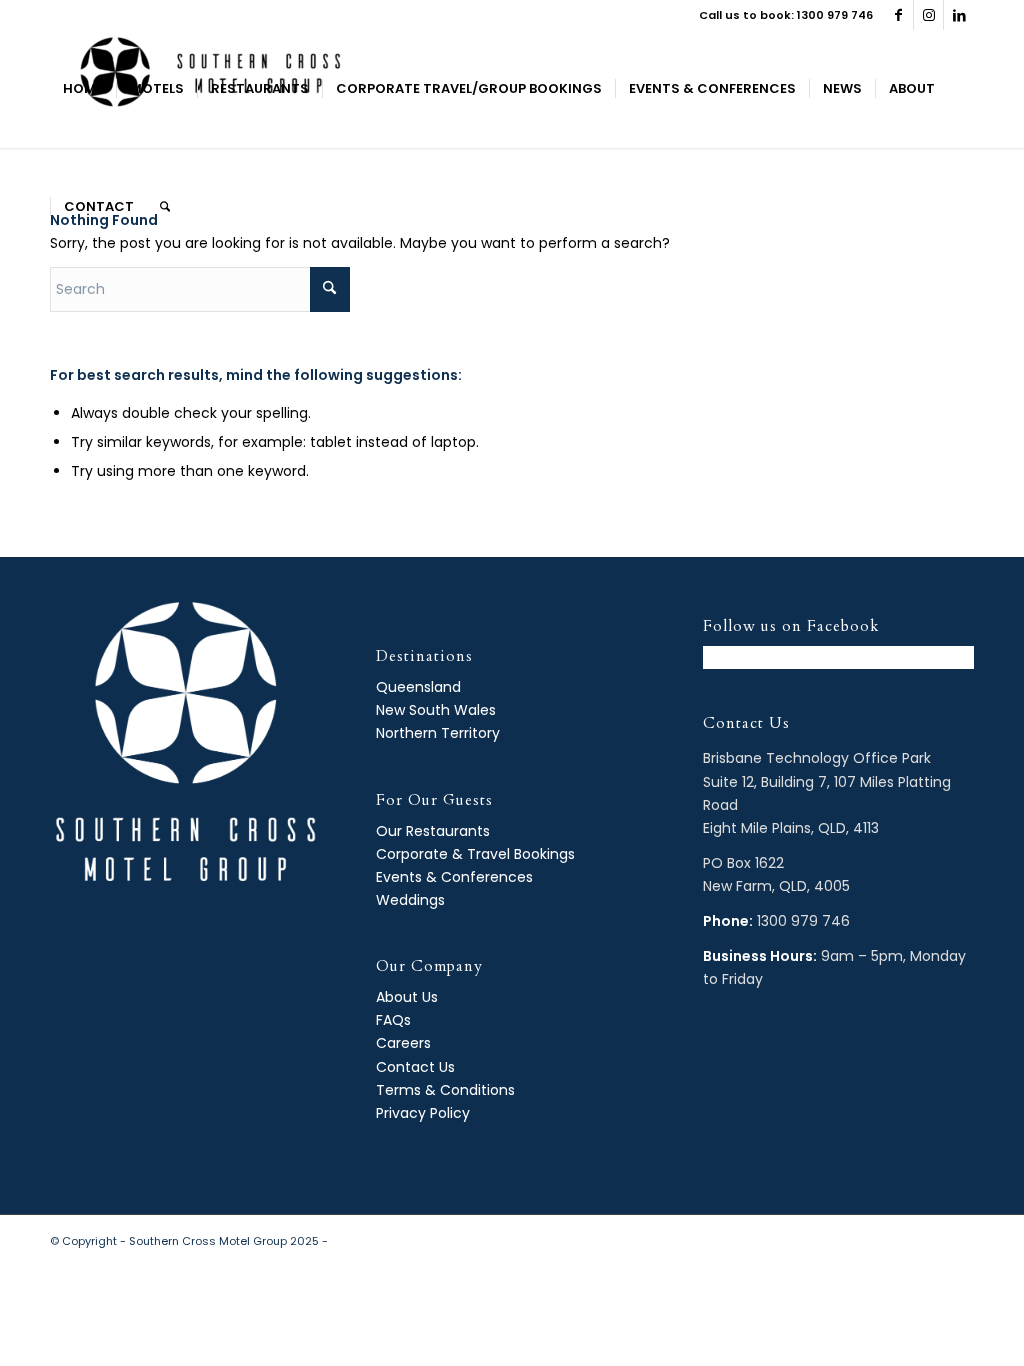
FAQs (393, 1020)
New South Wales (436, 710)
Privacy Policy (423, 1113)
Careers (403, 1043)
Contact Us (415, 1067)
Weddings (410, 900)
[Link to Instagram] (928, 15)
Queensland (418, 687)
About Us (407, 997)
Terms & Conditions (445, 1090)
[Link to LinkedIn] (959, 15)
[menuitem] (83, 89)
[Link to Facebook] (898, 15)
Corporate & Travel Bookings (475, 854)
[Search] (165, 207)
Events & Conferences (454, 877)
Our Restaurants (433, 831)
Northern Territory (438, 733)
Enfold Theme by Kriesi (394, 1241)
